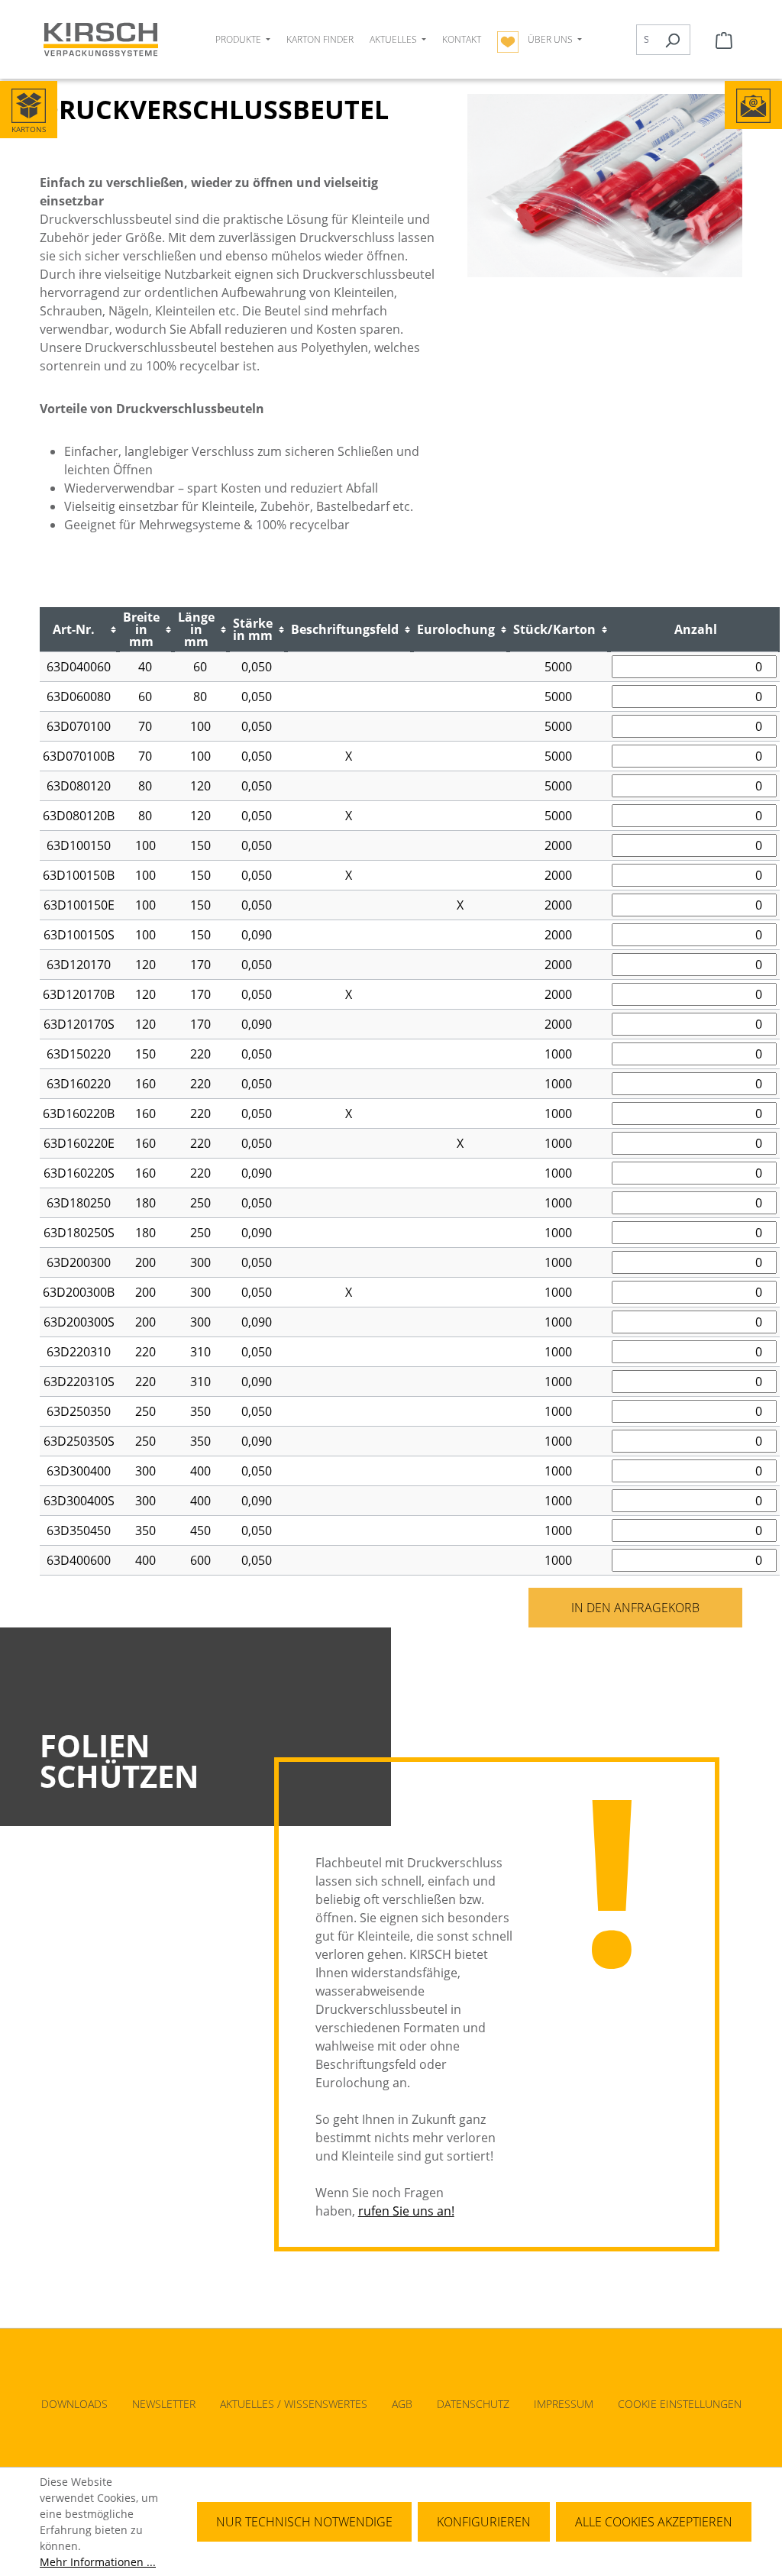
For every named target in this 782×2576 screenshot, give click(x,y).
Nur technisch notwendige (304, 2522)
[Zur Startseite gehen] (101, 39)
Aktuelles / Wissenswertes (294, 2404)
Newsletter (164, 2404)
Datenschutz (473, 2404)
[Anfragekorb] (724, 40)
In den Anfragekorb (635, 1608)
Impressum (564, 2404)
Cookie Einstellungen (680, 2404)
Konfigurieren (484, 2522)
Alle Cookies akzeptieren (654, 2522)
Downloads (74, 2404)
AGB (402, 2404)
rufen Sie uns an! (406, 2211)
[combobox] (646, 40)
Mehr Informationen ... (98, 2562)
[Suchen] (672, 40)
